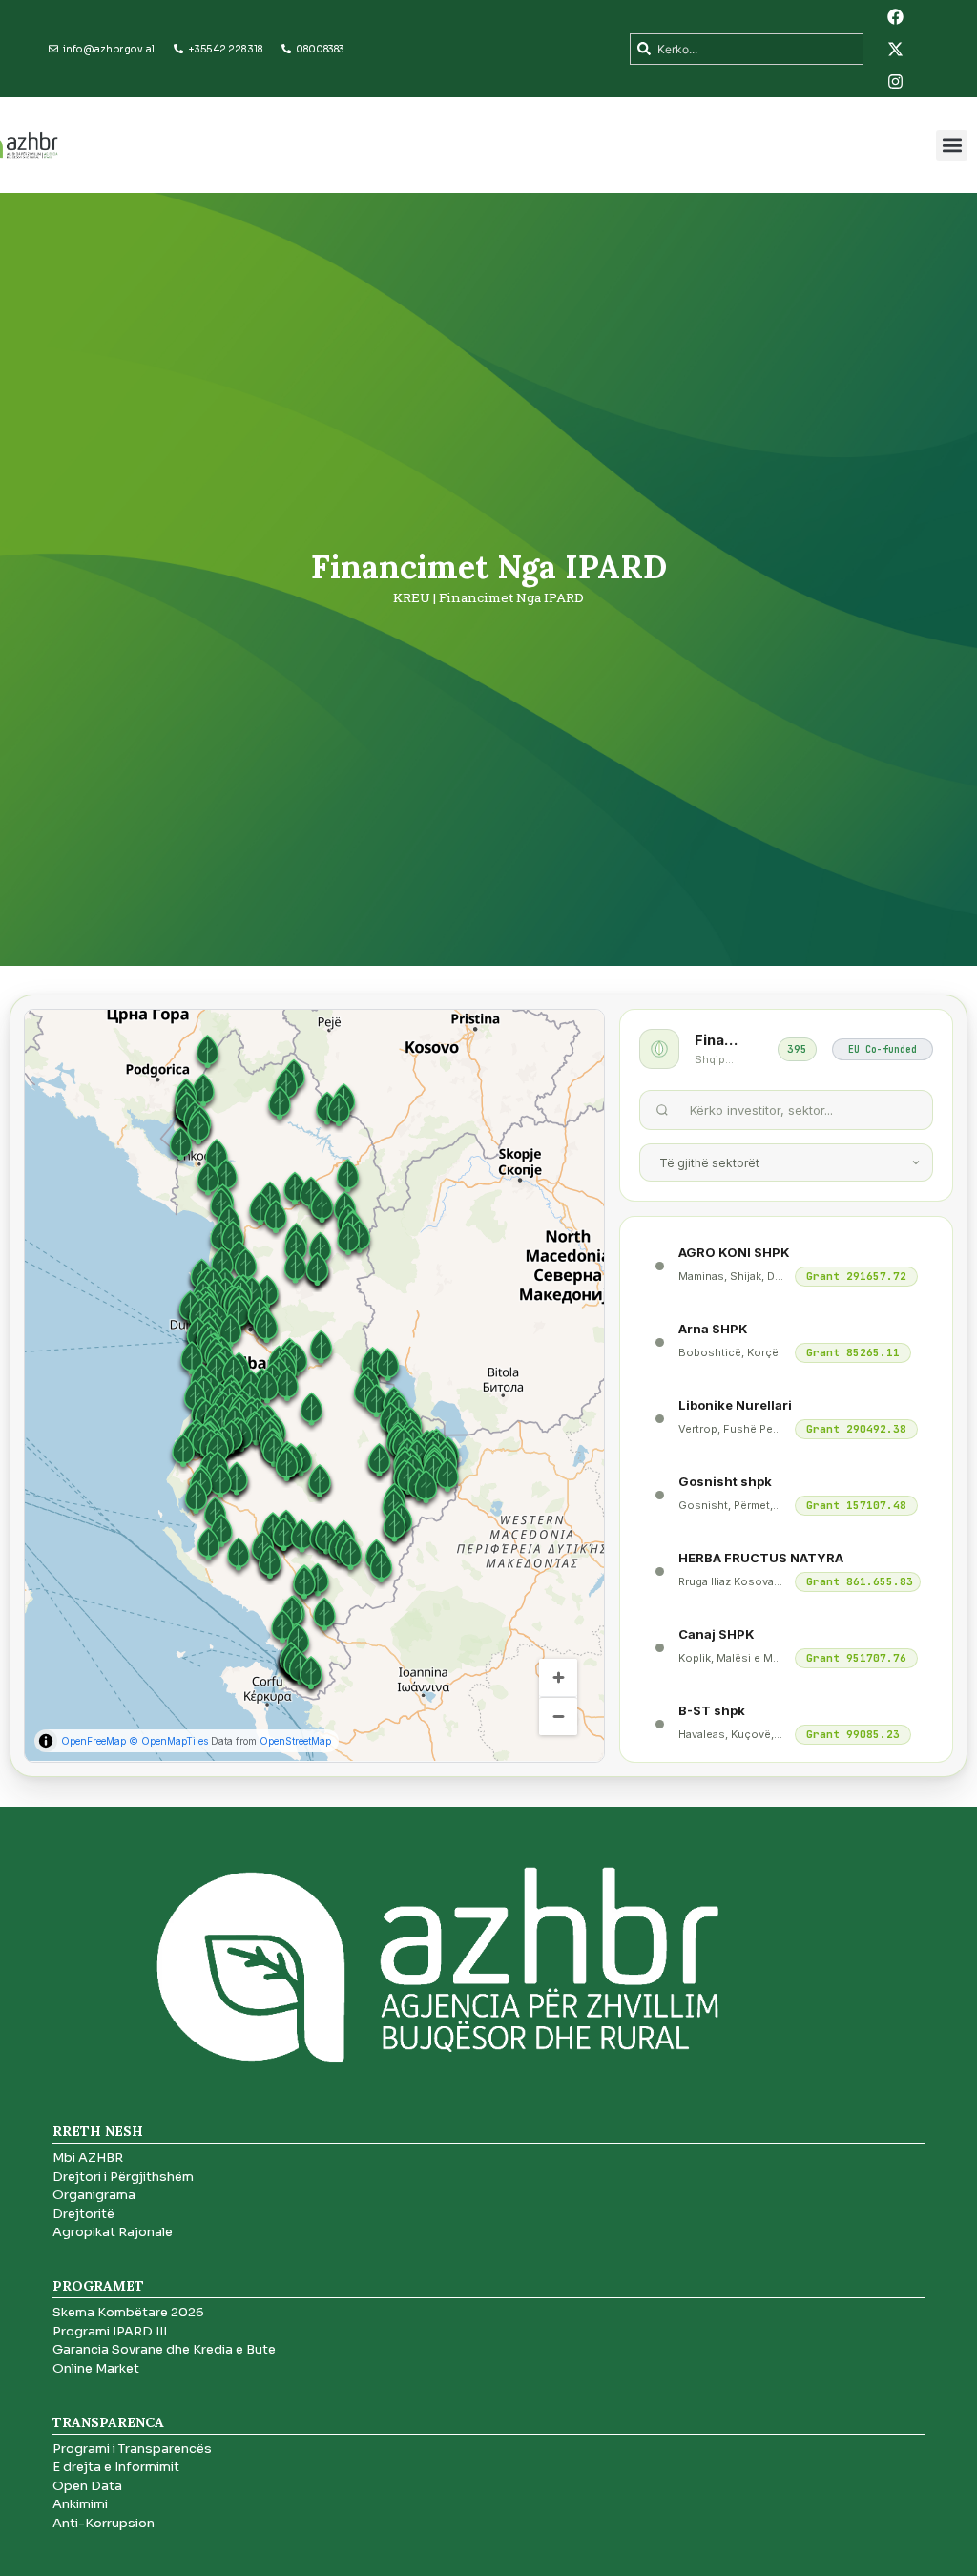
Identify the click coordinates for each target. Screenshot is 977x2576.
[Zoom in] (558, 1678)
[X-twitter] (896, 49)
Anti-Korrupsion (104, 2523)
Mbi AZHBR (88, 2157)
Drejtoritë (83, 2214)
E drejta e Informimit (116, 2467)
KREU (412, 597)
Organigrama (94, 2195)
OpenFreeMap (94, 1741)
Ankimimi (80, 2504)
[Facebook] (896, 16)
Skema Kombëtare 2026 (128, 2312)
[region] (314, 1385)
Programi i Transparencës (132, 2449)
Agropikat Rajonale (113, 2232)
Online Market (96, 2368)
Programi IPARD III (110, 2331)
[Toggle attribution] (46, 1741)
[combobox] (746, 49)
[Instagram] (896, 81)
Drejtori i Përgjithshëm (123, 2177)
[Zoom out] (558, 1716)
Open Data (87, 2486)
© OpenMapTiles (168, 1741)
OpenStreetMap (295, 1741)
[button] (952, 146)
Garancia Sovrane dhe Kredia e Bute (164, 2349)
